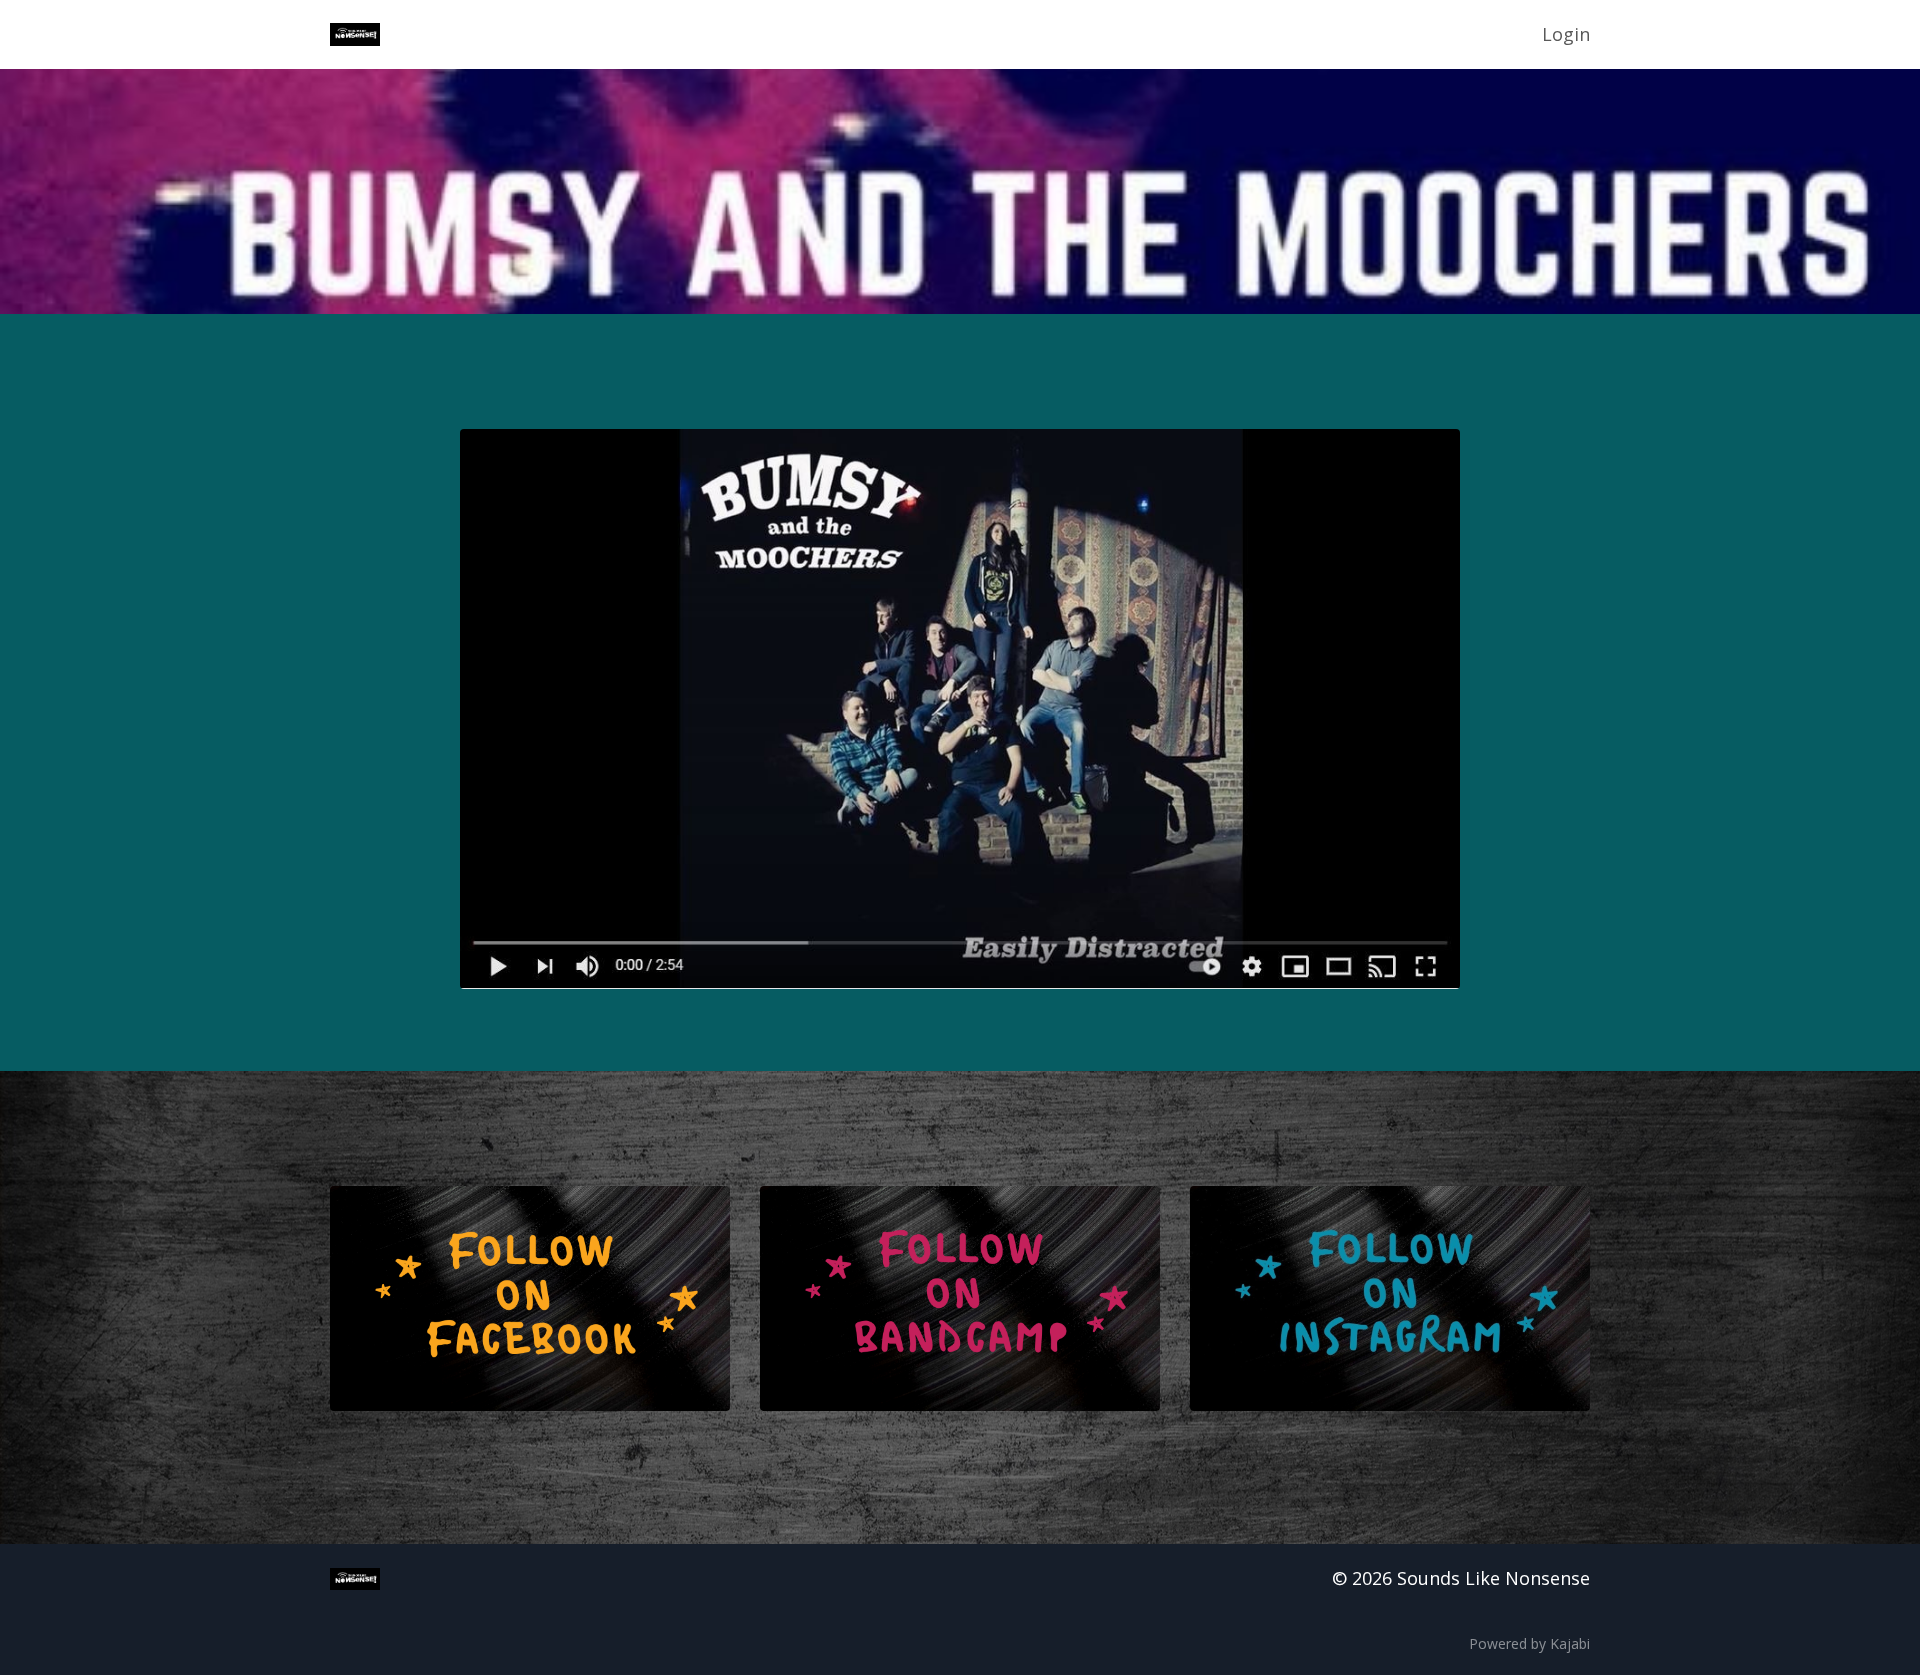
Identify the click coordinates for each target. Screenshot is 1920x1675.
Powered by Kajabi (1529, 1643)
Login (1566, 34)
